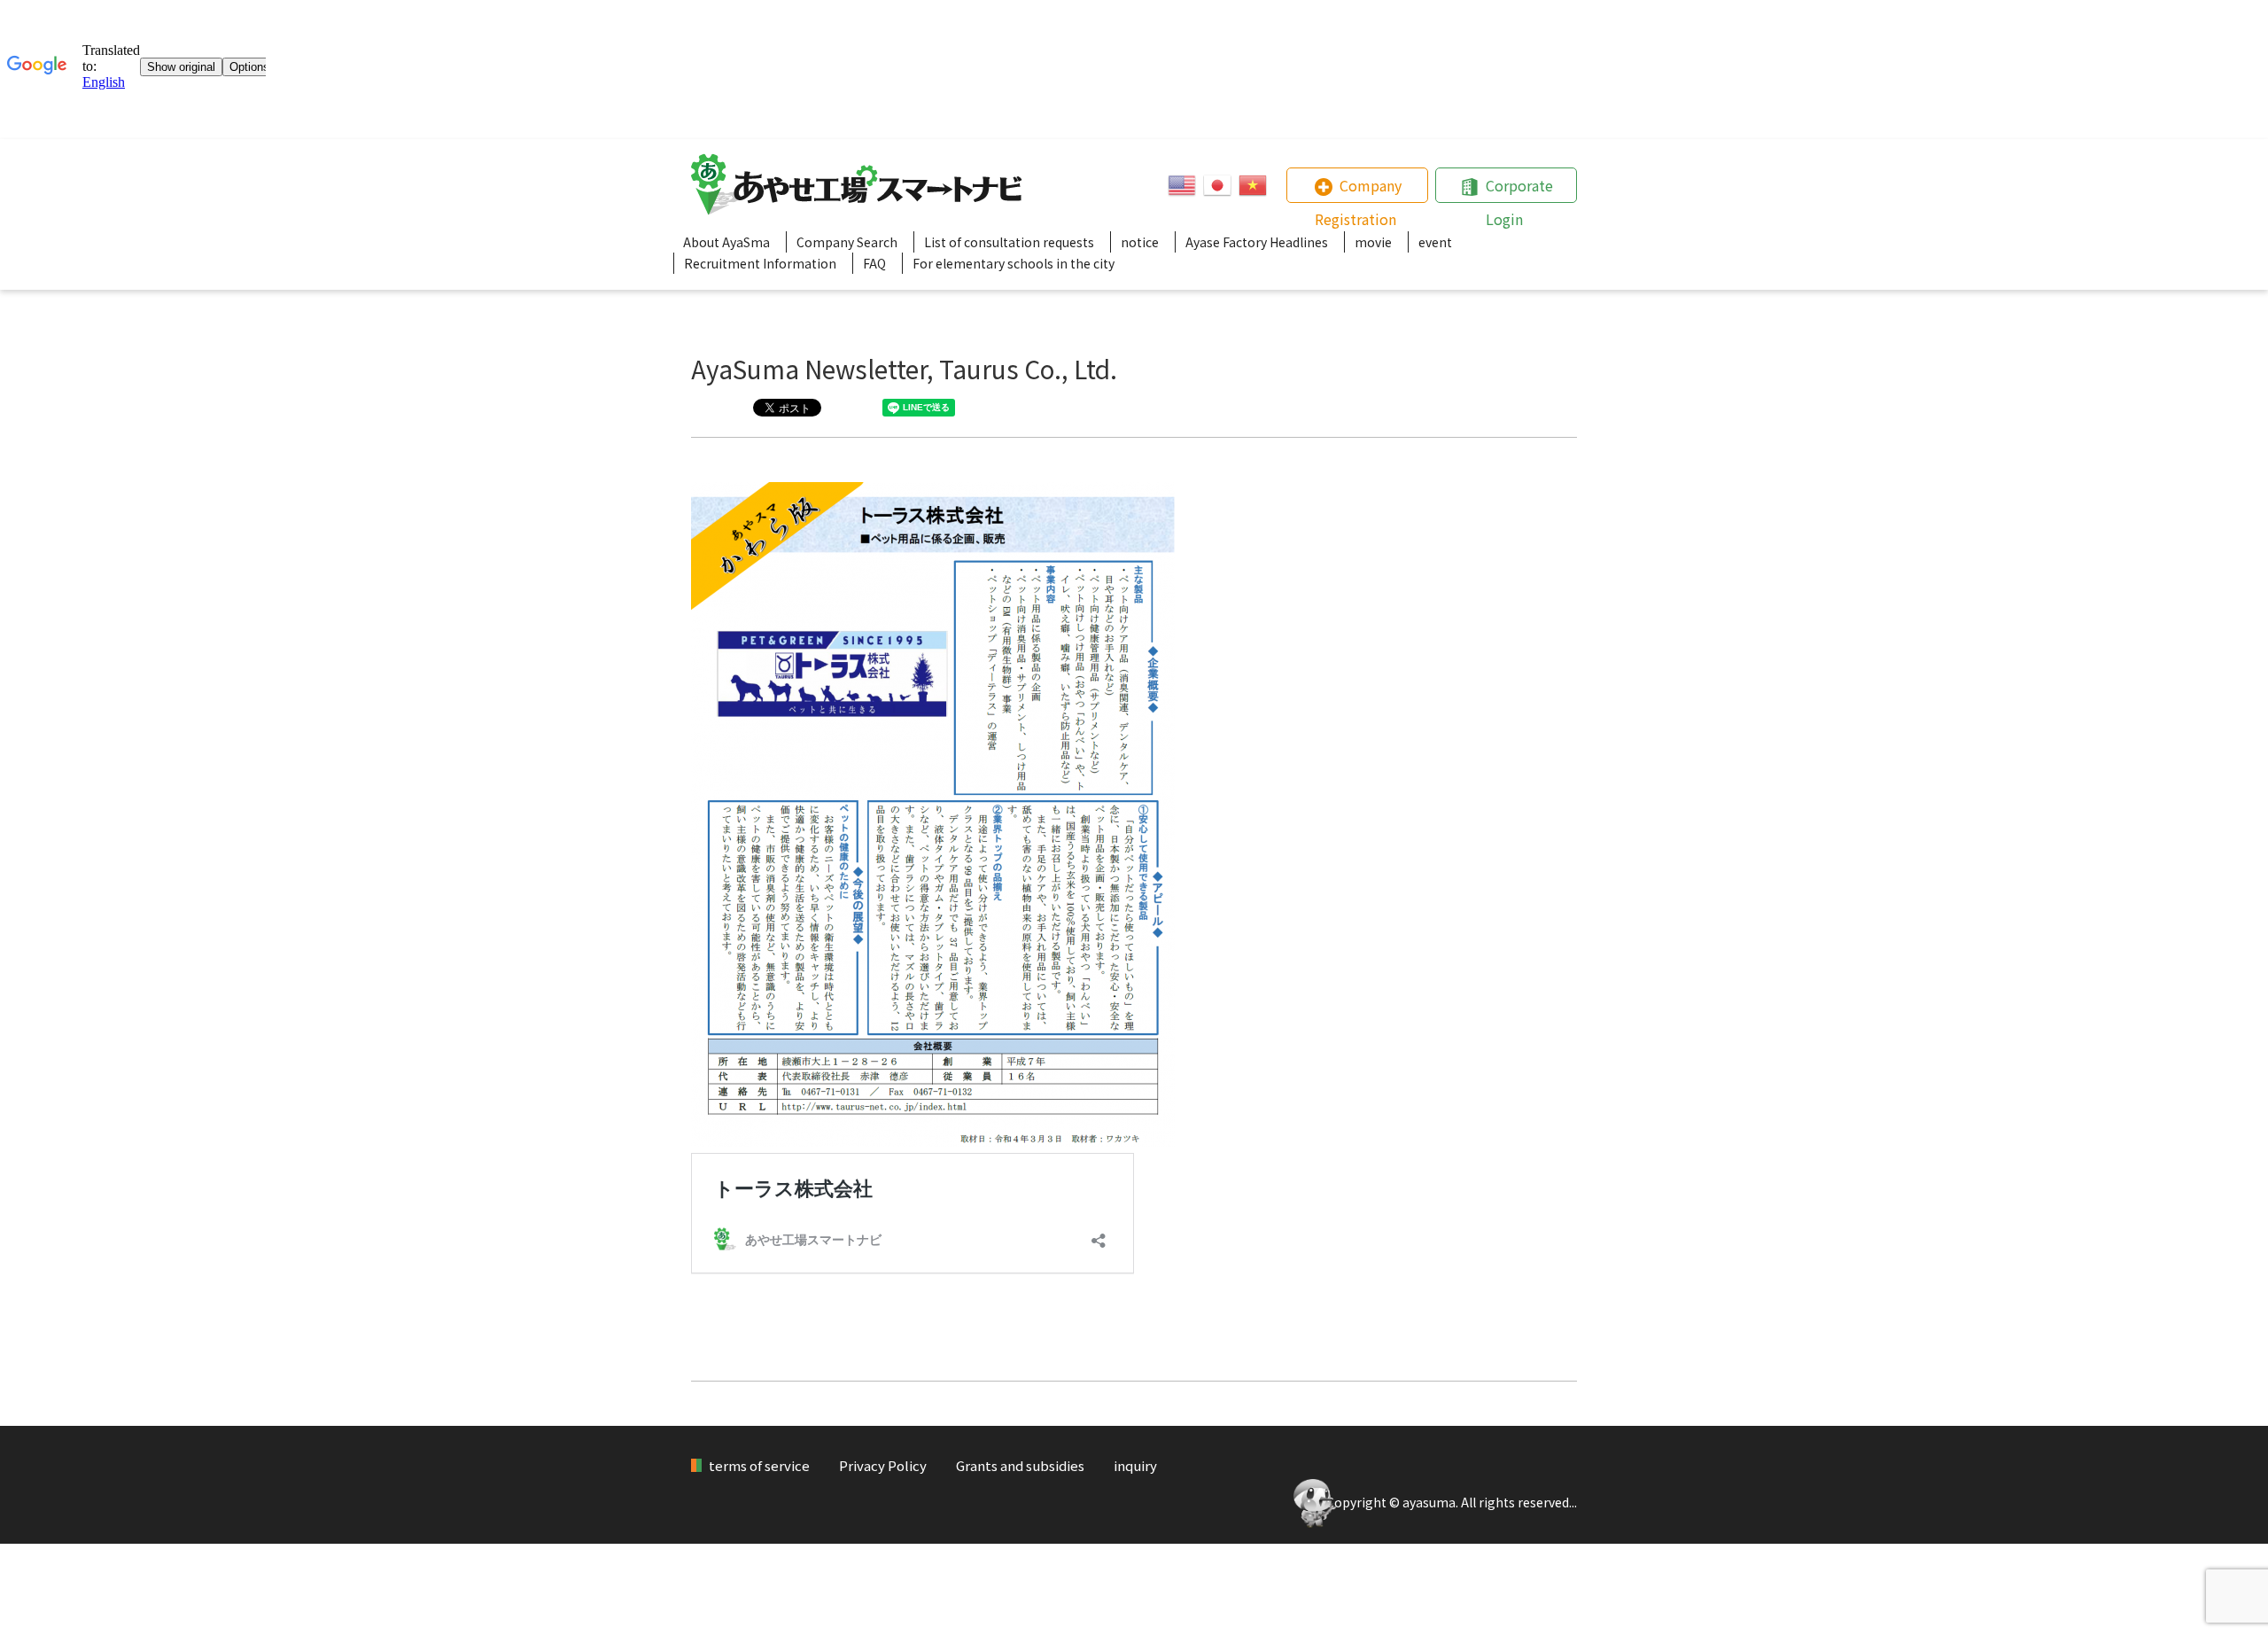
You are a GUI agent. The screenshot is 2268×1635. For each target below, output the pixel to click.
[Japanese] (1217, 185)
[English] (1182, 185)
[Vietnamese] (1253, 185)
